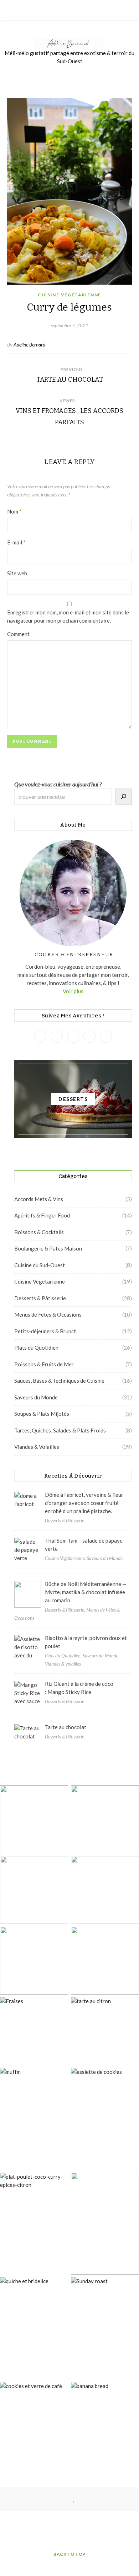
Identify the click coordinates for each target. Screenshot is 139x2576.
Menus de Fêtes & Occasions (48, 1314)
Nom (14, 511)
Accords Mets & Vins (39, 1199)
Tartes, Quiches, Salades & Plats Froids (60, 1430)
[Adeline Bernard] (69, 44)
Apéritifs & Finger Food (42, 1215)
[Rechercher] (124, 797)
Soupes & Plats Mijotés (42, 1414)
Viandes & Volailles (37, 1447)
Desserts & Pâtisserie (40, 1298)
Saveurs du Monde (36, 1397)
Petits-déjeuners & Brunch (45, 1331)
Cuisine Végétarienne (69, 295)
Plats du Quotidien (36, 1348)
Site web (17, 573)
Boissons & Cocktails (39, 1232)
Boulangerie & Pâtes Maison (48, 1248)
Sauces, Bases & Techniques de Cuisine (59, 1381)
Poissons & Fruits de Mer (44, 1364)
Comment (18, 634)
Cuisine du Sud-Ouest (40, 1265)
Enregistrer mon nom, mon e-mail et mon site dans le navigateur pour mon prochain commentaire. (68, 616)
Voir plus (73, 991)
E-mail (16, 542)
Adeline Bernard (29, 345)
